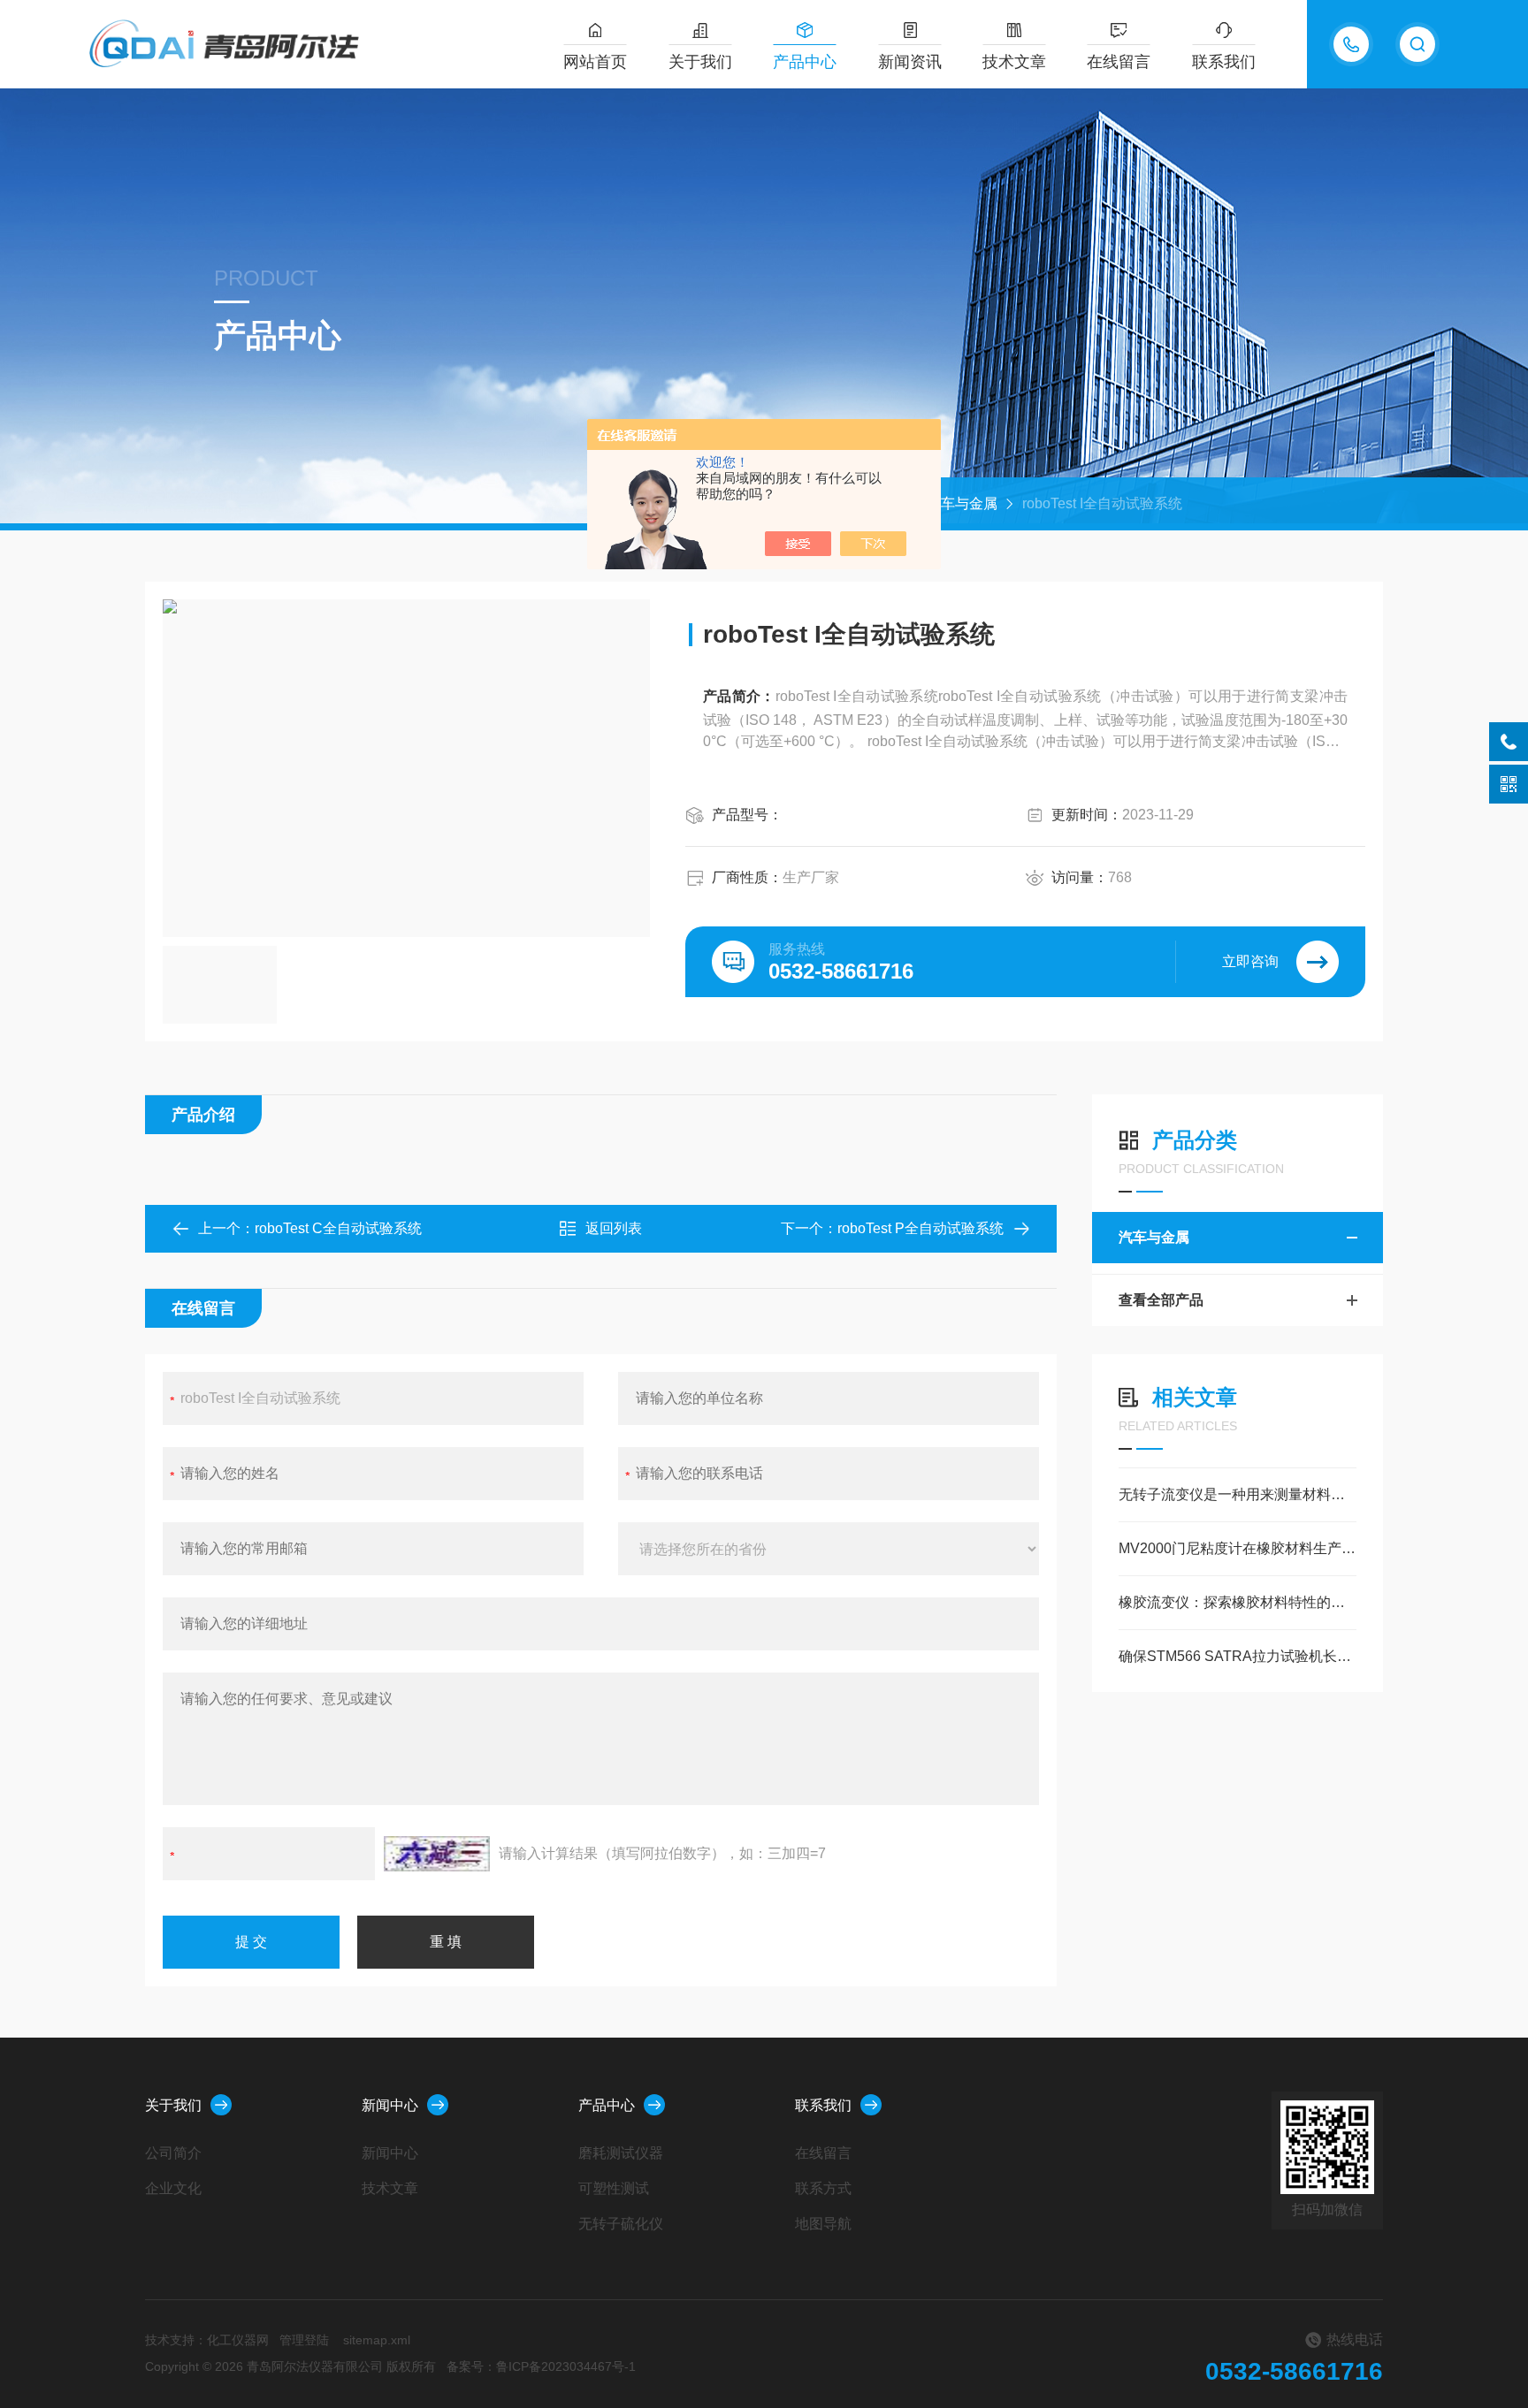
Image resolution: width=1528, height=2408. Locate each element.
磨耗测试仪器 (621, 2153)
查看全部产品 (1161, 1300)
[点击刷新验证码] (437, 1854)
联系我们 (1224, 62)
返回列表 (614, 1228)
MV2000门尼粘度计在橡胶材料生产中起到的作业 (1238, 1548)
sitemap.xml (377, 2340)
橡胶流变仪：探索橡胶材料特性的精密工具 (1238, 1602)
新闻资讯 (910, 62)
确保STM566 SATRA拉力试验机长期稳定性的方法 (1238, 1656)
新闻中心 (390, 2105)
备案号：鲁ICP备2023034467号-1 (541, 2366)
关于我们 (700, 62)
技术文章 (1014, 62)
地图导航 (823, 2224)
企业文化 (173, 2188)
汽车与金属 (962, 503)
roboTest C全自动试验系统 (338, 1228)
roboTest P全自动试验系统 (921, 1228)
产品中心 (805, 62)
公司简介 (173, 2153)
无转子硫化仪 (621, 2224)
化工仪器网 (238, 2340)
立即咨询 (1250, 961)
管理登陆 (304, 2340)
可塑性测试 (614, 2188)
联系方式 (823, 2188)
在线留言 (1119, 62)
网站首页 (595, 62)
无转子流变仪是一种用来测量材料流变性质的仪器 (1238, 1494)
